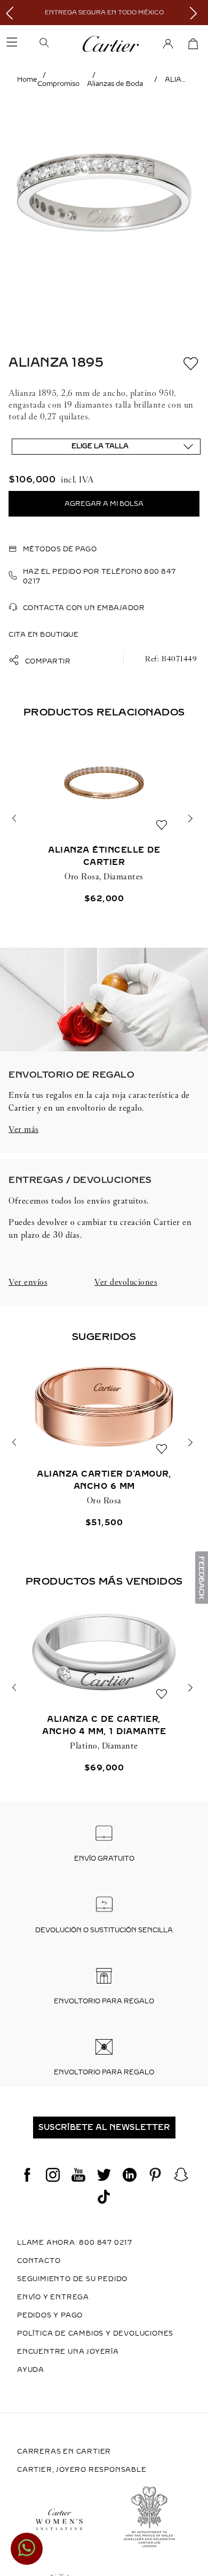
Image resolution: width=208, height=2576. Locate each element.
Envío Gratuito (104, 1859)
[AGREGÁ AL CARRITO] (104, 504)
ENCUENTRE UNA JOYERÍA (68, 2352)
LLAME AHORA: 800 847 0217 (75, 2243)
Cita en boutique (43, 635)
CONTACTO (39, 2261)
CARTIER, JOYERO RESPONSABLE (82, 2470)
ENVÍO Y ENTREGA (53, 2297)
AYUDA (31, 2370)
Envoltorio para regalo (104, 2001)
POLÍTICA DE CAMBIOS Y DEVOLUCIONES (95, 2333)
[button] (59, 44)
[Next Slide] (196, 13)
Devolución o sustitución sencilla (104, 1930)
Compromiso (58, 84)
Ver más (24, 1129)
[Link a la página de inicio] (27, 80)
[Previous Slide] (12, 13)
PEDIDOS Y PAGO (50, 2315)
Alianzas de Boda (115, 84)
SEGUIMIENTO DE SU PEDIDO (72, 2279)
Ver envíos (28, 1282)
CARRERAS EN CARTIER (64, 2452)
